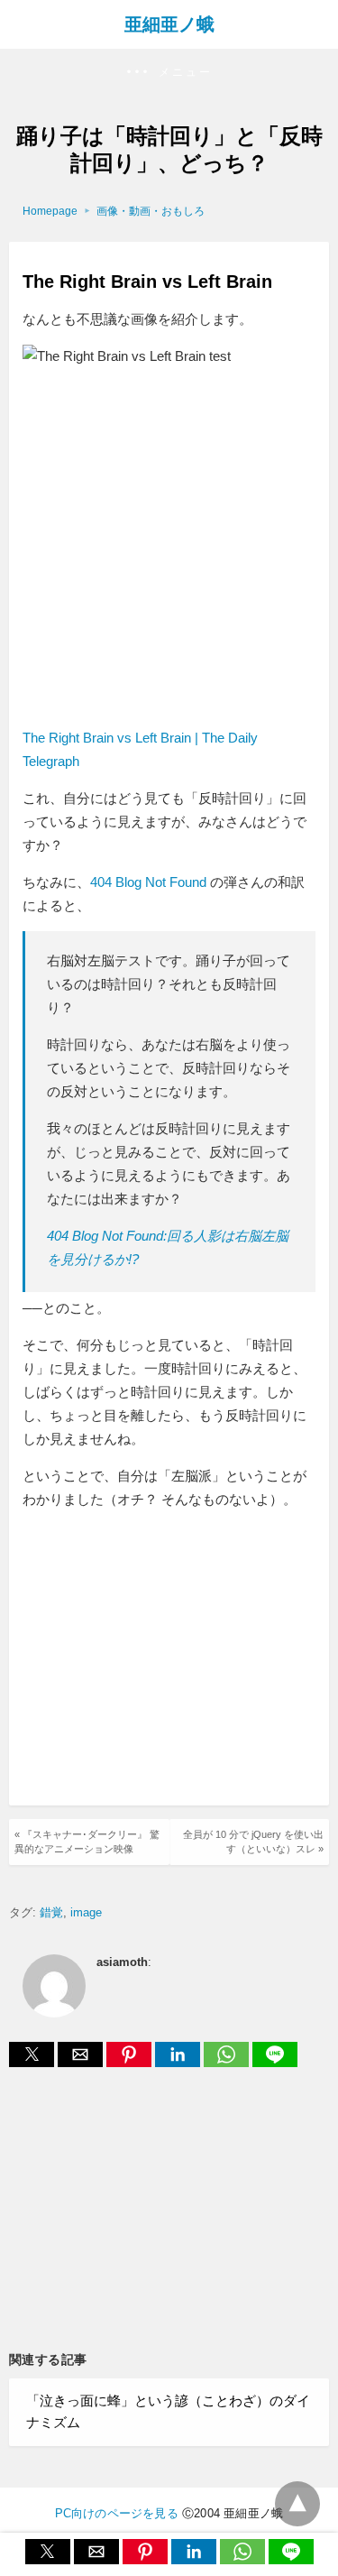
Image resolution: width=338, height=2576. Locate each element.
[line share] (275, 2062)
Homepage (50, 211)
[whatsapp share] (228, 2062)
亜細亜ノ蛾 (169, 24)
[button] (169, 73)
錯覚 (51, 1912)
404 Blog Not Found (148, 882)
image (86, 1912)
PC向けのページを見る (117, 2513)
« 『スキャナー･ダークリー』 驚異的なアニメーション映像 (87, 1841)
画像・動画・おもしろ (151, 211)
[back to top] (297, 2504)
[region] (174, 1660)
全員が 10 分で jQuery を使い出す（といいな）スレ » (253, 1841)
